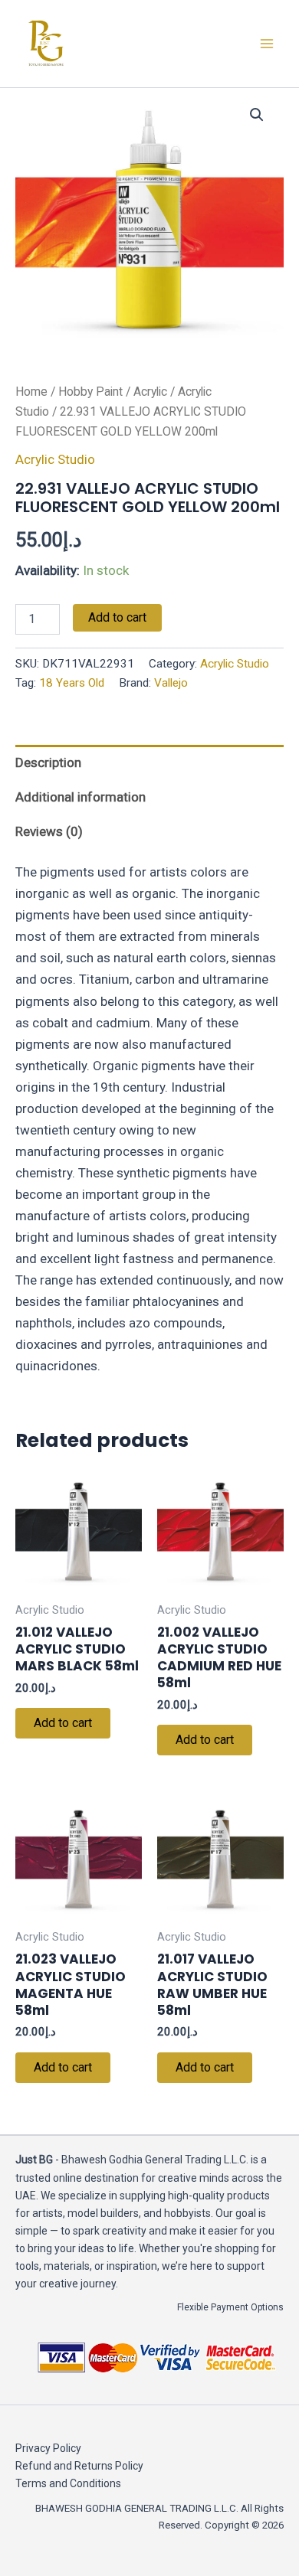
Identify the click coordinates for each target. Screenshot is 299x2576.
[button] (257, 115)
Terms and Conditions (68, 2483)
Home (31, 392)
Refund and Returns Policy (79, 2466)
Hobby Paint (90, 392)
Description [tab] (48, 762)
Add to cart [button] (63, 1723)
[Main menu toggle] (267, 44)
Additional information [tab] (80, 797)
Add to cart (117, 617)
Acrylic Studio (55, 459)
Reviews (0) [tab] (49, 831)
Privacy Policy (48, 2448)
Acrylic (150, 392)
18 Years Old (72, 683)
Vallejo (171, 683)
